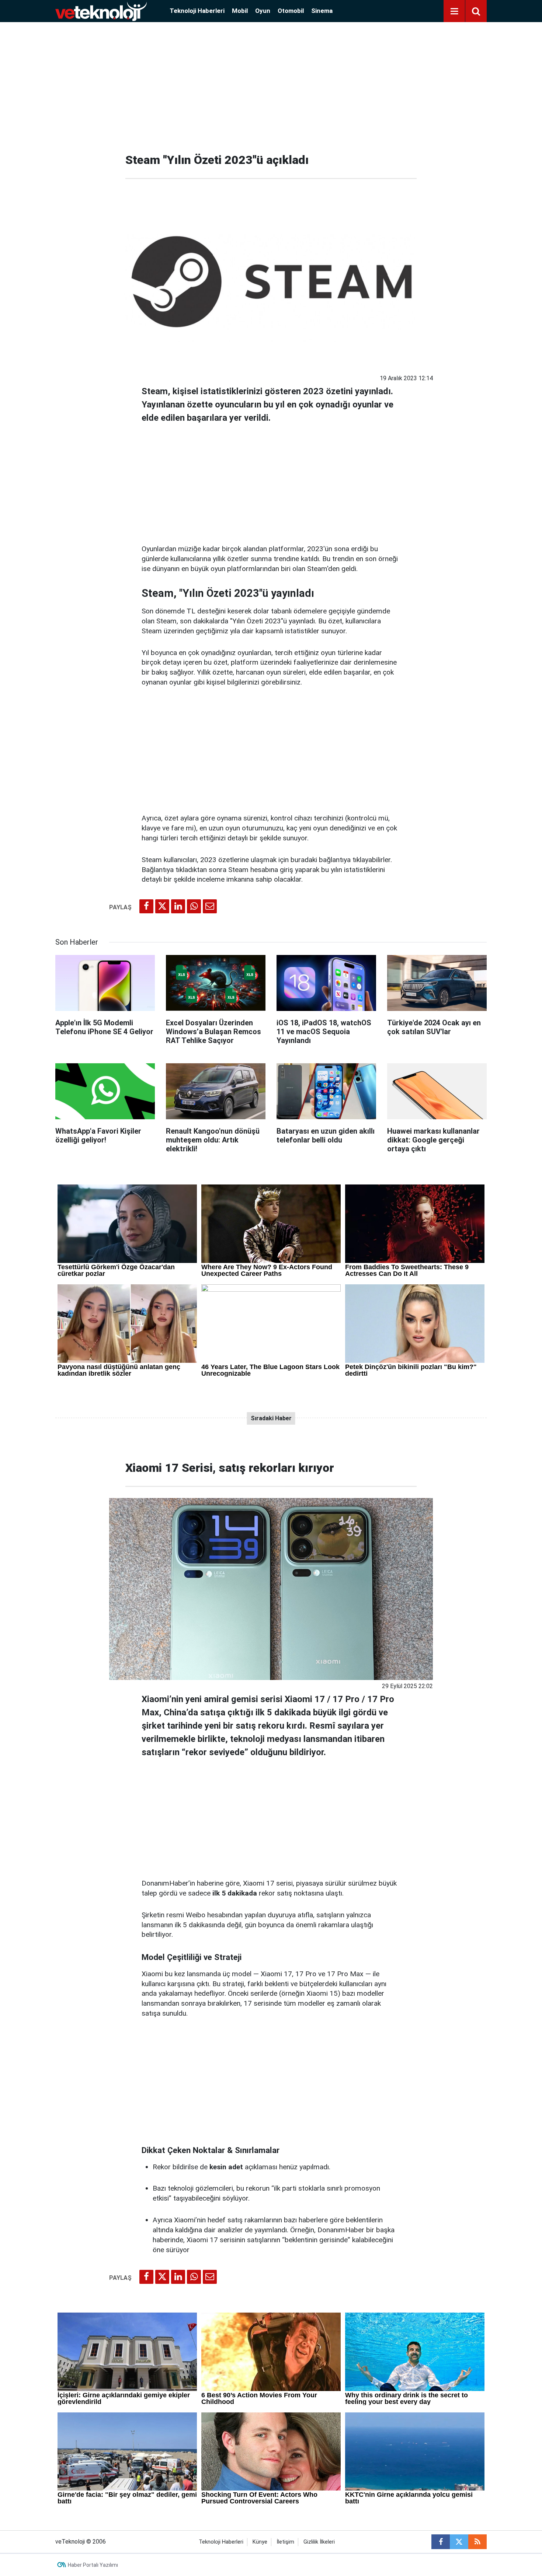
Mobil (240, 11)
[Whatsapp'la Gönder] (194, 906)
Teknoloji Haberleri (197, 11)
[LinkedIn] (178, 906)
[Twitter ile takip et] (459, 2542)
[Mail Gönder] (210, 906)
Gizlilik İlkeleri (319, 2542)
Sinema (322, 11)
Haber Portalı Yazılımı (93, 2565)
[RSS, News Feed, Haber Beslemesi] (477, 2542)
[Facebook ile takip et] (441, 2542)
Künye (260, 2542)
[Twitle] (162, 906)
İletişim (285, 2542)
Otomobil (291, 11)
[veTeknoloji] (101, 10)
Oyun (263, 11)
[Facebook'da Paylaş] (146, 906)
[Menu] (454, 11)
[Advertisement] (271, 85)
